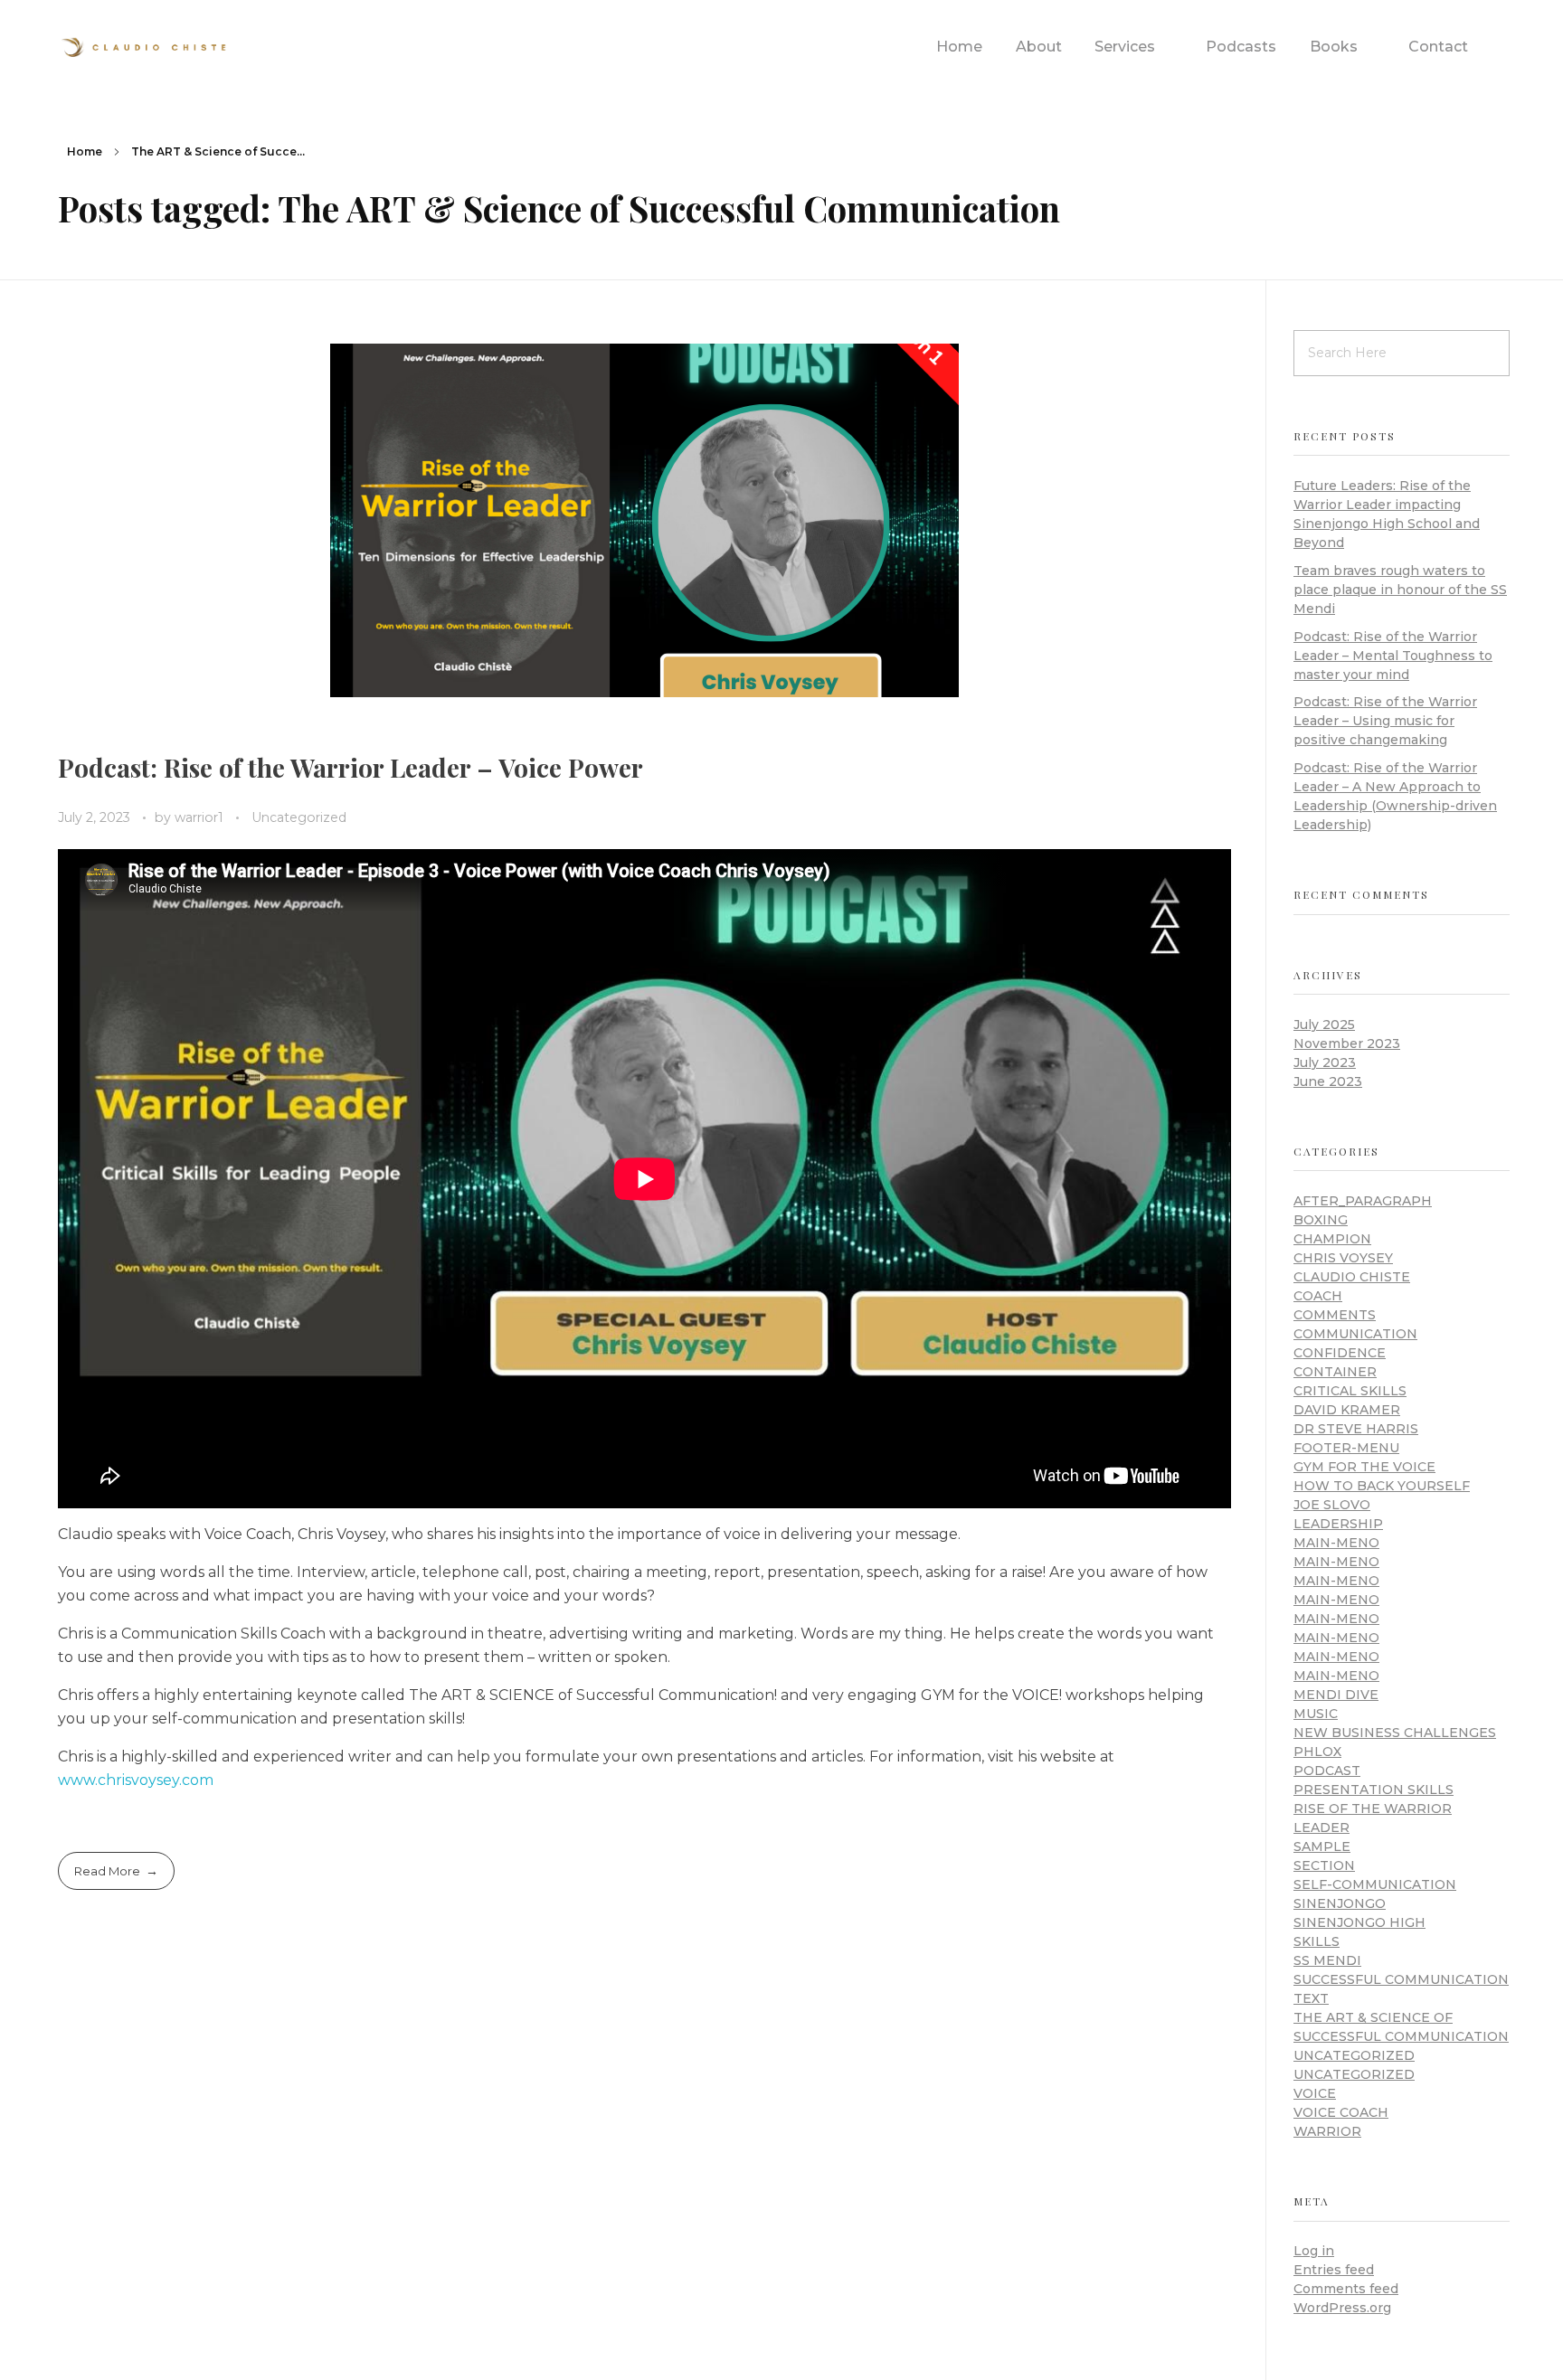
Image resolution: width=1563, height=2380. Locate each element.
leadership (1338, 1524)
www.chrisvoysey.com (136, 1780)
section (1324, 1865)
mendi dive (1336, 1695)
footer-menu (1346, 1448)
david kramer (1347, 1410)
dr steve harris (1356, 1429)
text (1311, 1998)
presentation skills (1374, 1790)
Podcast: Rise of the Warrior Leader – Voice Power (350, 767)
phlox (1317, 1752)
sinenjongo (1340, 1903)
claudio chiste (1352, 1277)
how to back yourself (1382, 1486)
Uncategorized (299, 817)
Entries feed (1334, 2270)
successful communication (1401, 1979)
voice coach (1341, 2112)
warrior (1327, 2131)
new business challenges (1395, 1733)
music (1316, 1714)
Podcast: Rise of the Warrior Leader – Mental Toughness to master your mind (1393, 656)
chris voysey (1343, 1258)
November (1347, 1044)
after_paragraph (1363, 1201)
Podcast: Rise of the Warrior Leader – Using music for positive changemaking (1385, 721)
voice (1315, 2093)
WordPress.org (1342, 2308)
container (1335, 1372)
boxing (1321, 1220)
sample (1322, 1846)
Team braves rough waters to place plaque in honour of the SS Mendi (1400, 590)
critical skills (1350, 1391)
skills (1317, 1941)
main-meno (1336, 1543)
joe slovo (1332, 1505)
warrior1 (201, 817)
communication (1355, 1334)
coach (1318, 1296)
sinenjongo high (1359, 1922)
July (1324, 1025)
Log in (1314, 2251)
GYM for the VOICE (1364, 1467)
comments (1335, 1315)
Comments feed (1346, 2289)
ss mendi (1327, 1960)
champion (1332, 1239)
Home (85, 151)
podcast (1327, 1771)
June (1328, 1081)
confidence (1340, 1353)
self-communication (1375, 1884)
